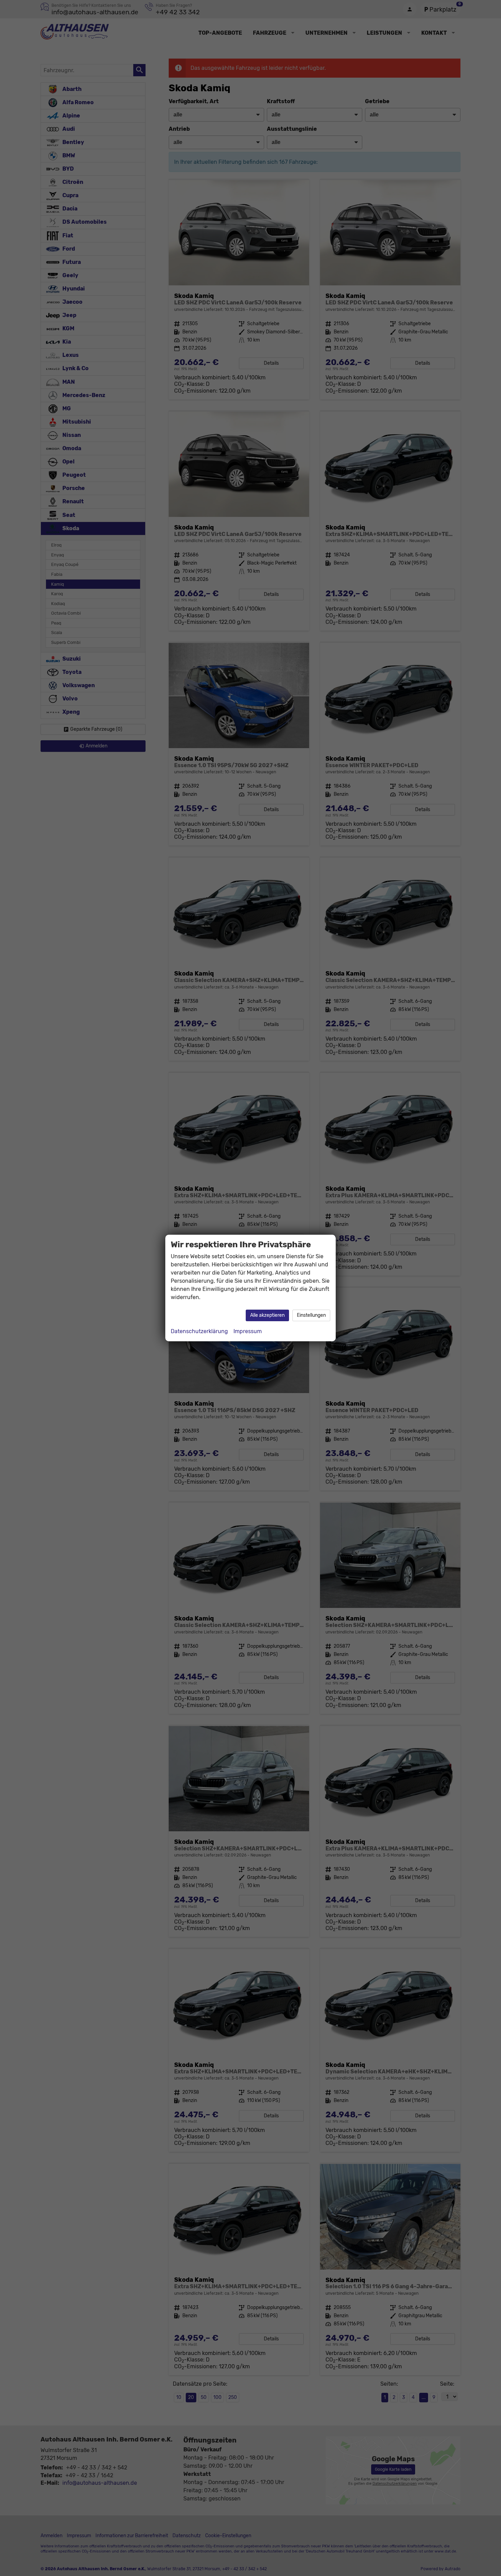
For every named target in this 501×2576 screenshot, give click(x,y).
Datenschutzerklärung (199, 1331)
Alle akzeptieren (267, 1315)
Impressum (248, 1331)
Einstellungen (311, 1315)
